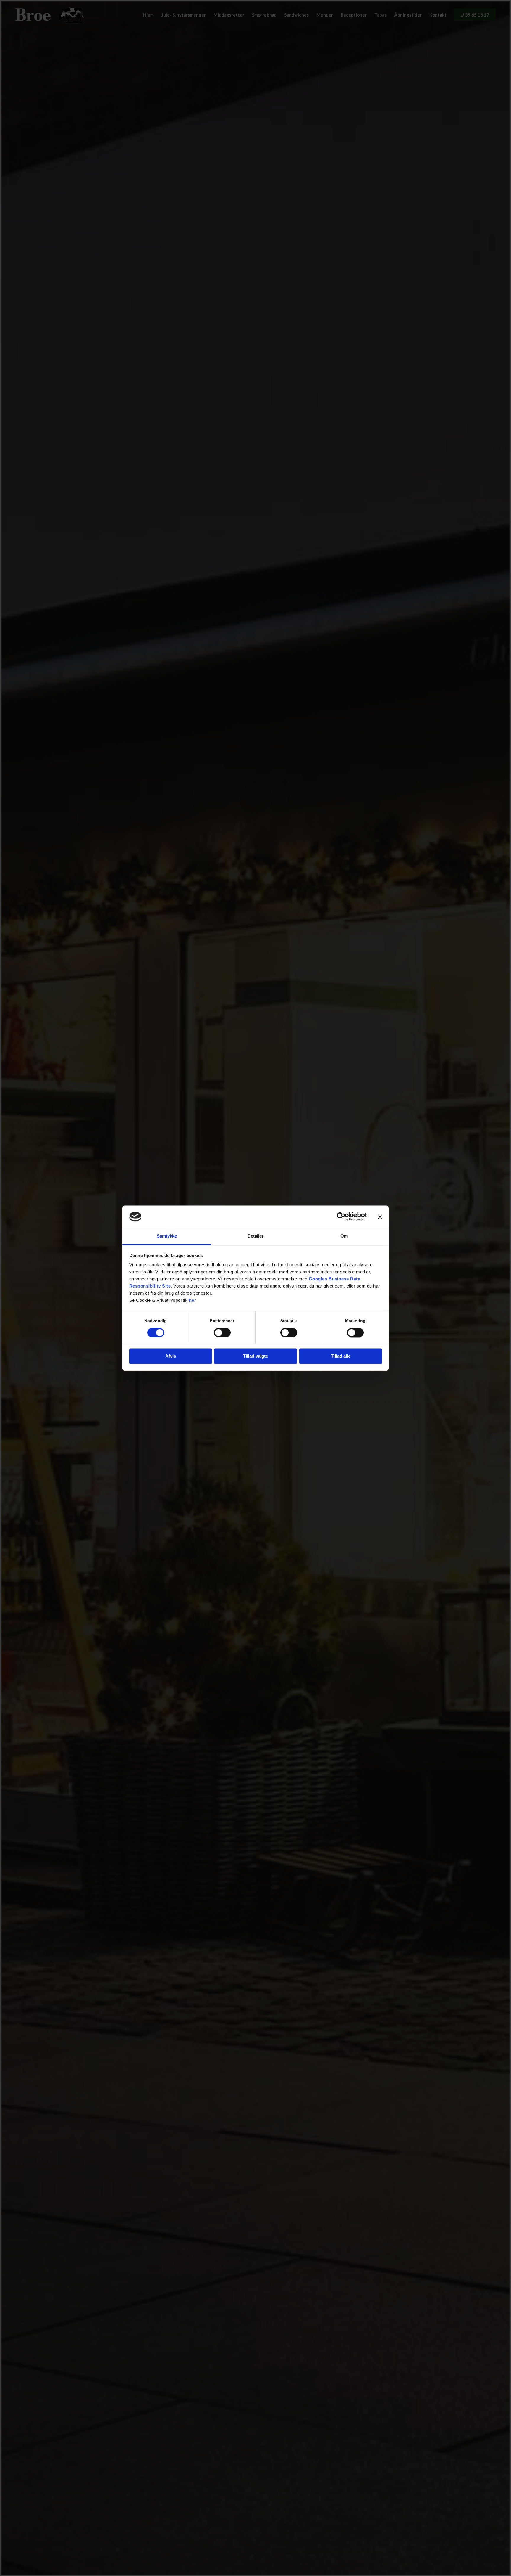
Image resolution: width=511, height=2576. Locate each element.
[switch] (222, 1333)
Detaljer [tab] (256, 1236)
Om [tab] (344, 1236)
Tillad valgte (256, 1356)
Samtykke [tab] (167, 1236)
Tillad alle (341, 1356)
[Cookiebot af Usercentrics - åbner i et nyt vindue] (341, 1217)
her (193, 1300)
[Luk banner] (380, 1217)
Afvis (171, 1356)
